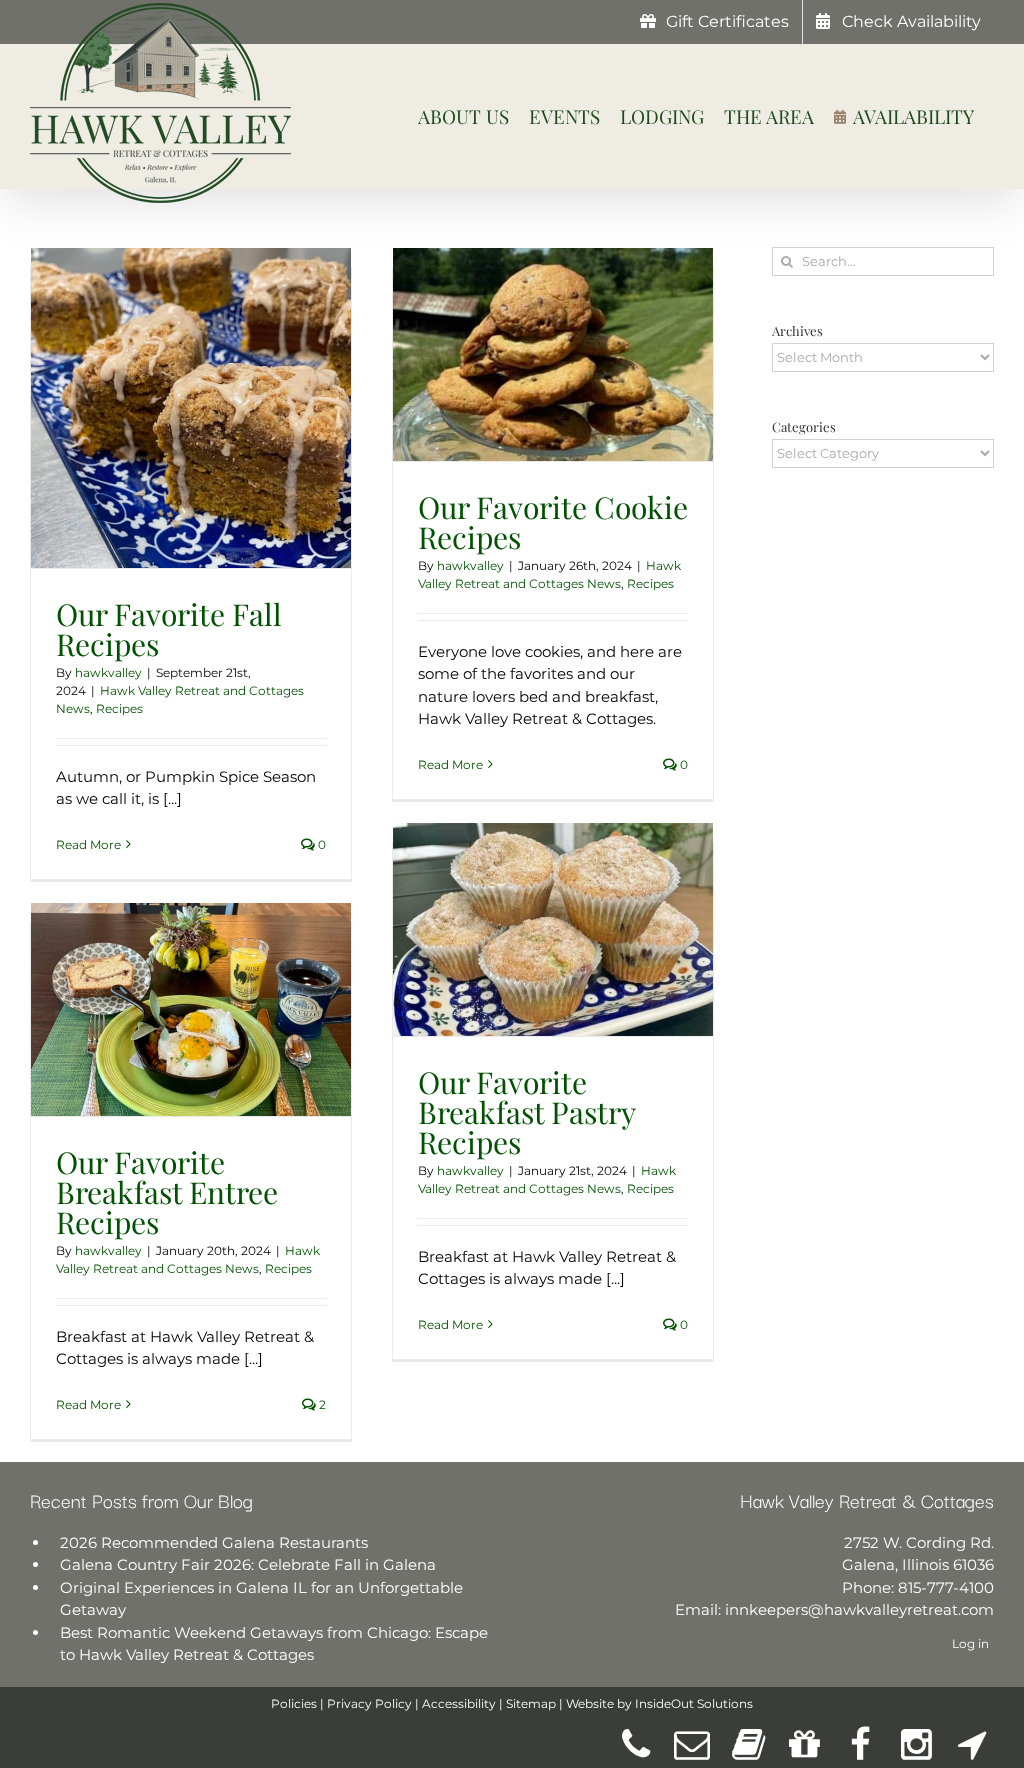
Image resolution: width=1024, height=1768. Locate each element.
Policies (294, 1703)
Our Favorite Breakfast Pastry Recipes (526, 1112)
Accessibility (459, 1703)
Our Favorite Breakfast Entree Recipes (167, 1192)
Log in (970, 1643)
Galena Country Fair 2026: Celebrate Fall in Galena (248, 1564)
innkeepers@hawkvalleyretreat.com (859, 1609)
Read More (88, 844)
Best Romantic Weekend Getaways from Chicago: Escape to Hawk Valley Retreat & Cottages (274, 1644)
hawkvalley (108, 672)
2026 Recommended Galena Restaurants (214, 1542)
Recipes (119, 708)
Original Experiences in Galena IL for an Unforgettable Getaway (261, 1599)
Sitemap (531, 1703)
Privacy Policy (369, 1703)
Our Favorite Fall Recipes (169, 629)
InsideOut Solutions (694, 1703)
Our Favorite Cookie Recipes (553, 522)
